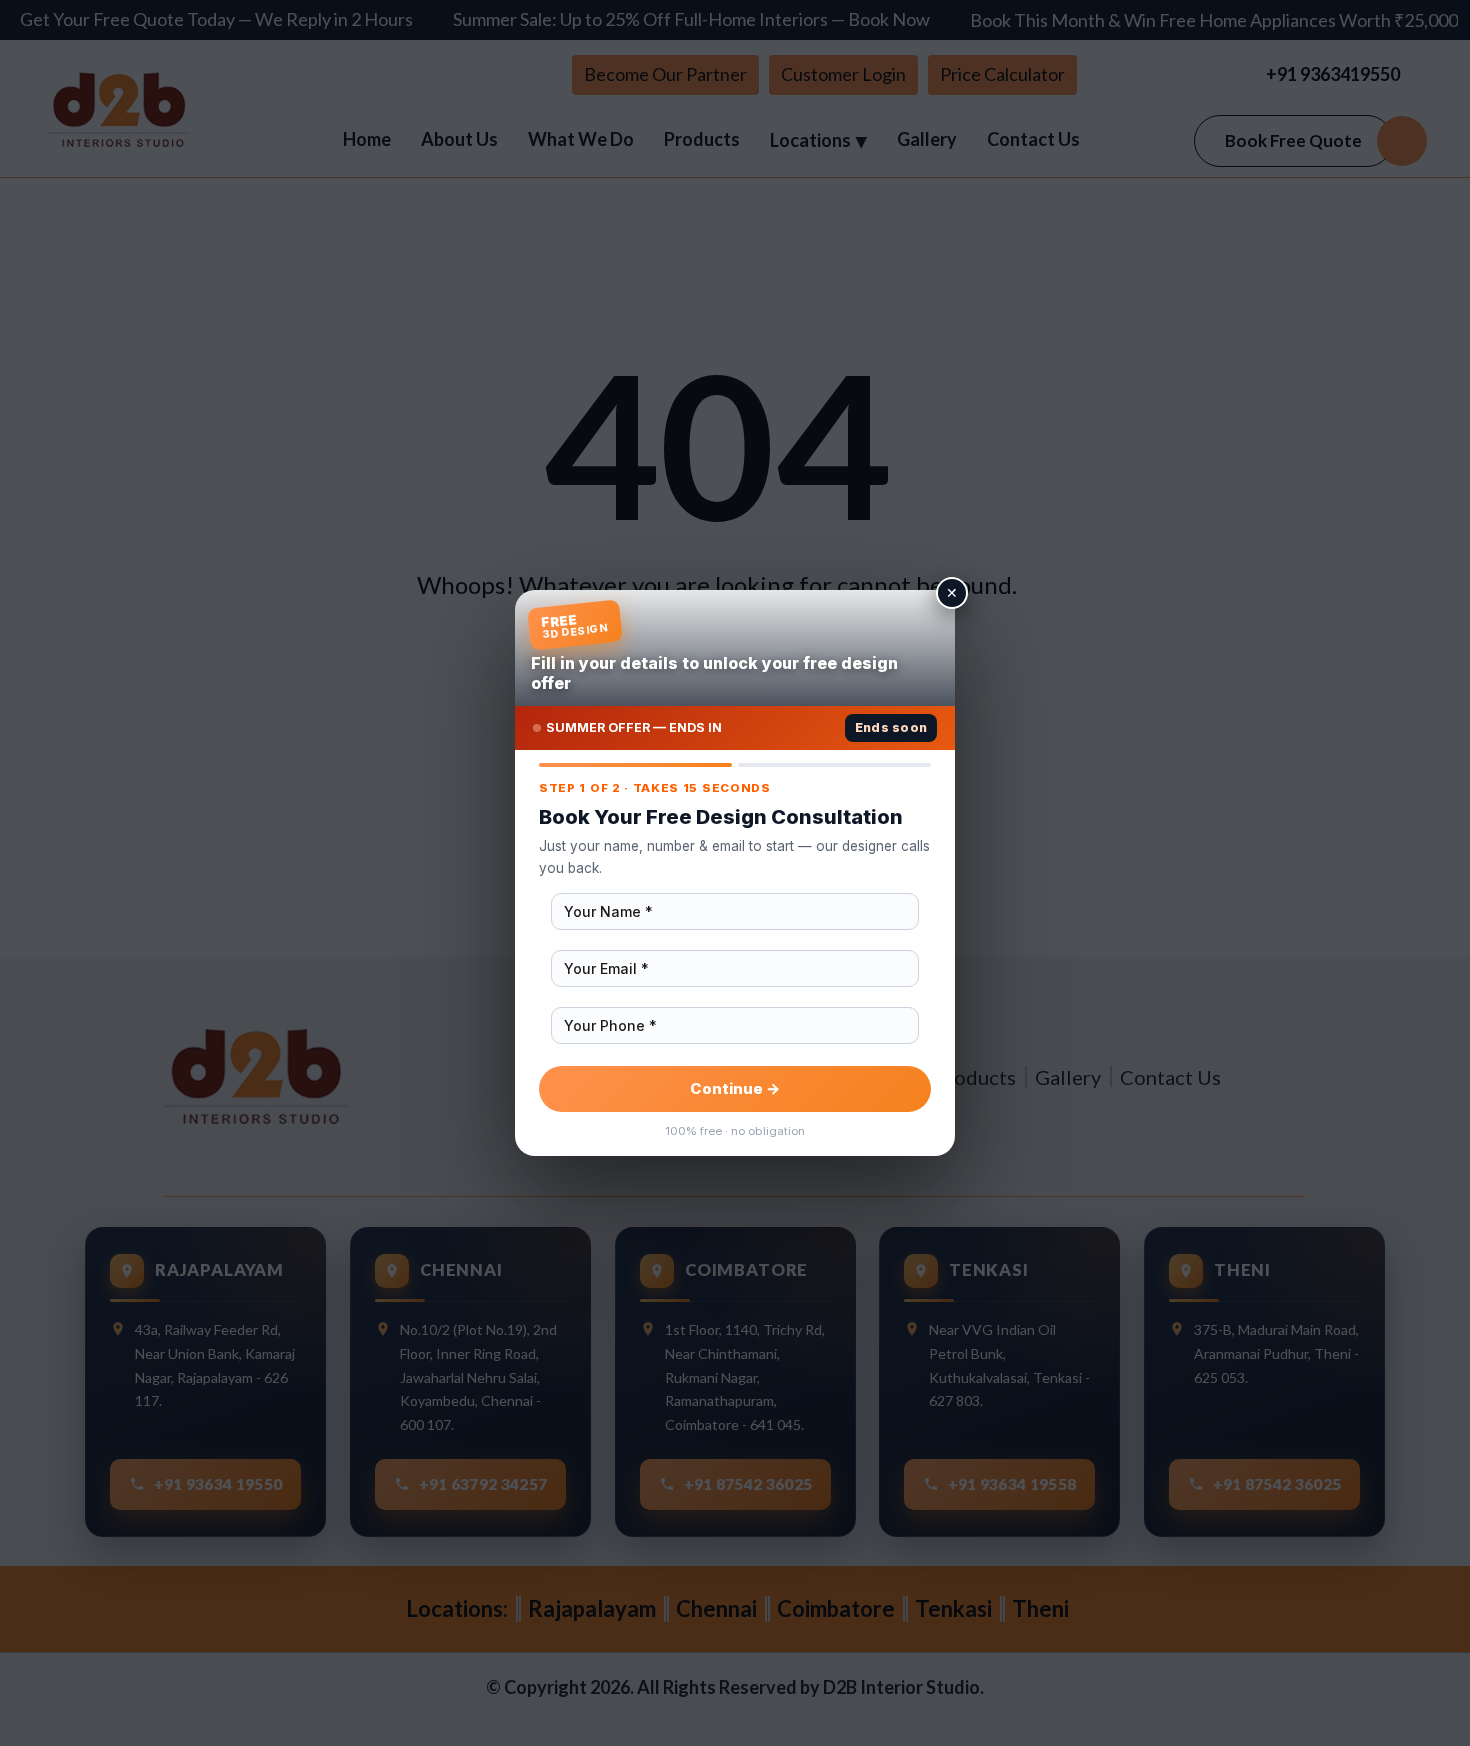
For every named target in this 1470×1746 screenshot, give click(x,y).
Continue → (735, 1088)
